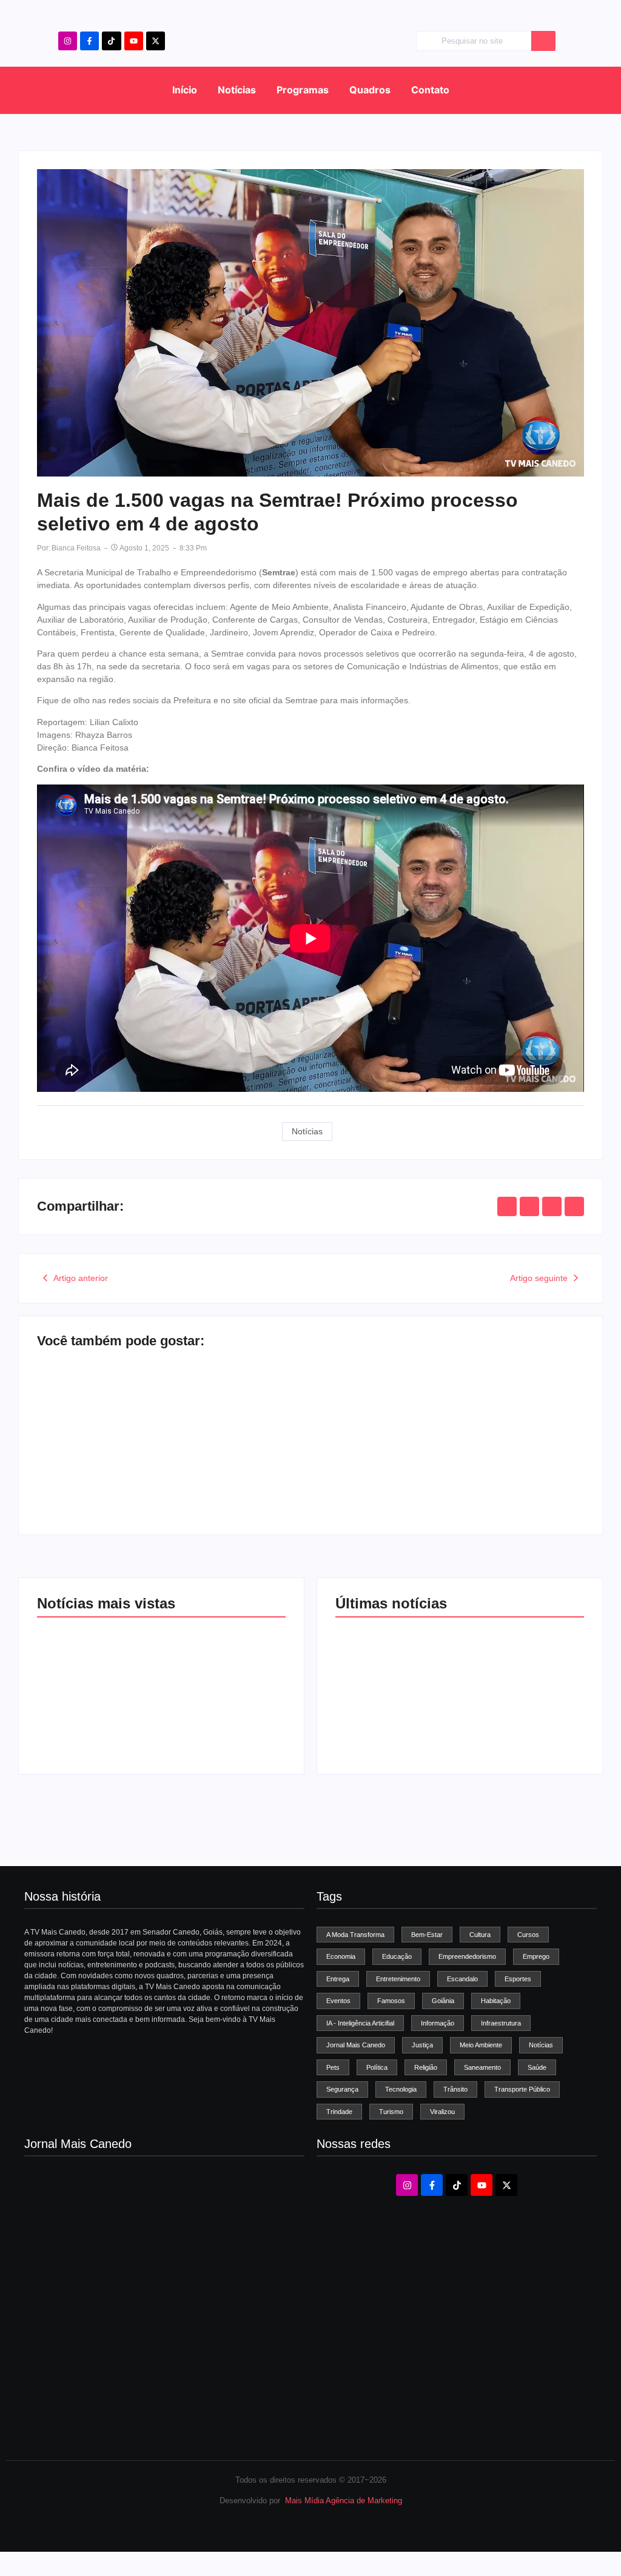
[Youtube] (134, 41)
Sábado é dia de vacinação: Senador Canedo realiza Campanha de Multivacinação (390, 1708)
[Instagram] (68, 41)
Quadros (370, 90)
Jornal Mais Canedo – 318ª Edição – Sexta (106, 2410)
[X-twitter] (156, 41)
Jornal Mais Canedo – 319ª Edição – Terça (106, 2367)
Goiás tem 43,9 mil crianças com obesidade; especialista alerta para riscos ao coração (150, 1465)
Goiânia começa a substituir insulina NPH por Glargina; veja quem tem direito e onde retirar (428, 1465)
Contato (430, 90)
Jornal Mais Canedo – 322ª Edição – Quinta (108, 2240)
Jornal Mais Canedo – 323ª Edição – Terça (106, 2197)
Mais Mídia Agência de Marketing (344, 2501)
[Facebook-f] (89, 41)
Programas (303, 90)
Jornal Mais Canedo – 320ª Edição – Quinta (108, 2325)
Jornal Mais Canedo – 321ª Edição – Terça (106, 2282)
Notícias (237, 90)
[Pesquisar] (543, 41)
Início (185, 90)
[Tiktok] (111, 41)
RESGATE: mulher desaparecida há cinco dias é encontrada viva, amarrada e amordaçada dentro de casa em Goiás (522, 1703)
